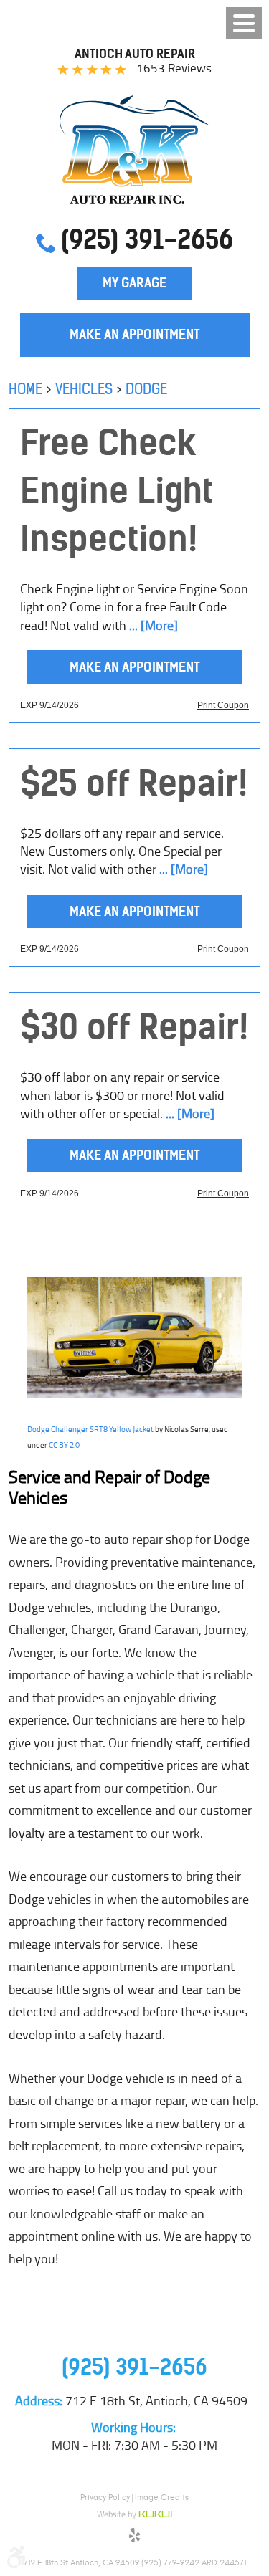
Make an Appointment (134, 334)
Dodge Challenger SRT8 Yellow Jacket (90, 1429)
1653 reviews (174, 68)
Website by (134, 2515)
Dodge (146, 389)
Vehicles (84, 389)
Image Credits (162, 2497)
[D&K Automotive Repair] (134, 149)
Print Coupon (223, 705)
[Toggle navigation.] (244, 23)
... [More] (152, 626)
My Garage (134, 283)
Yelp (135, 2537)
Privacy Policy (105, 2497)
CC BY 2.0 (64, 1445)
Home (25, 389)
